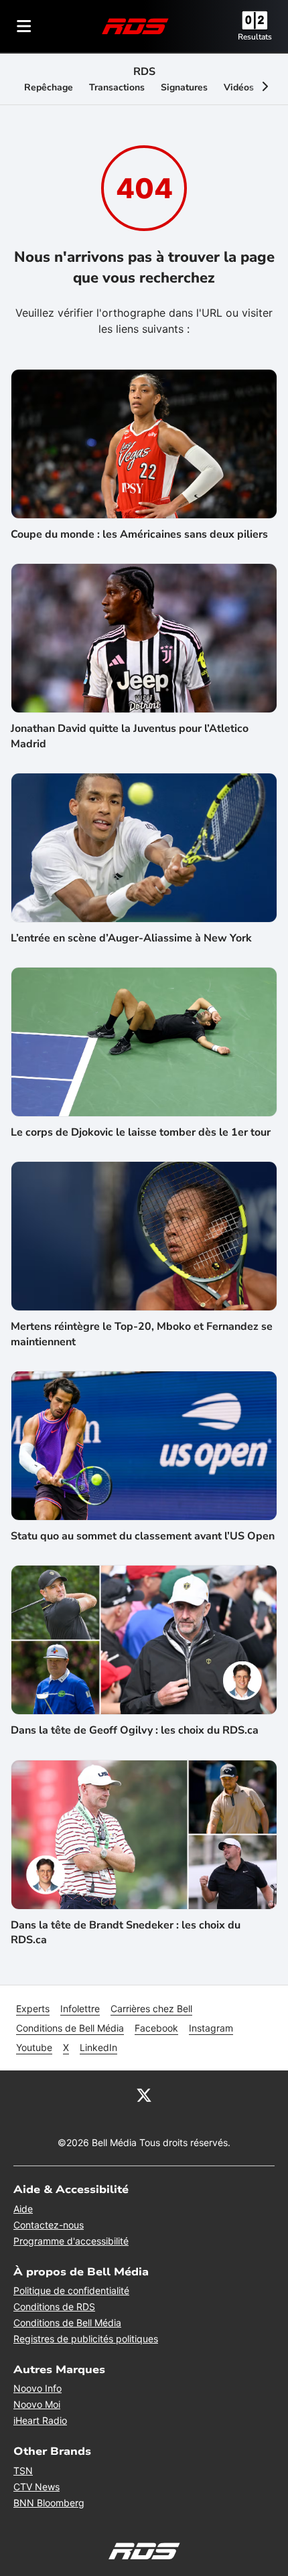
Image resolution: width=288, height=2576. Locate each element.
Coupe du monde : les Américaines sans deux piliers (139, 534)
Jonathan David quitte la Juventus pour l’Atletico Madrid (130, 736)
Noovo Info (38, 2388)
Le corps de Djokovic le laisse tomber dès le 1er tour (141, 1132)
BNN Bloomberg (49, 2503)
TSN (23, 2471)
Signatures (184, 87)
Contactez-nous (49, 2225)
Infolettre (80, 2009)
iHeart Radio (40, 2420)
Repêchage (49, 87)
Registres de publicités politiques (86, 2339)
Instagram (211, 2028)
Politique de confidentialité (71, 2290)
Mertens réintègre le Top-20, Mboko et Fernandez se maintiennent (142, 1334)
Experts (33, 2009)
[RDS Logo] (135, 26)
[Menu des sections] (24, 26)
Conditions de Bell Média (70, 2028)
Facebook (156, 2028)
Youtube (34, 2047)
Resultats (255, 37)
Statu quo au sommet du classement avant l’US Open (143, 1536)
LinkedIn (98, 2047)
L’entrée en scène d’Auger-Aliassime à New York (131, 938)
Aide (23, 2209)
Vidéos (239, 87)
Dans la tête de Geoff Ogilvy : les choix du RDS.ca (135, 1730)
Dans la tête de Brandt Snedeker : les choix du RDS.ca (126, 1933)
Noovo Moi (37, 2404)
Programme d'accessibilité (71, 2241)
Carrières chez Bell (151, 2009)
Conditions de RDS (54, 2306)
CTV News (37, 2487)
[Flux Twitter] (144, 2095)
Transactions (117, 87)
